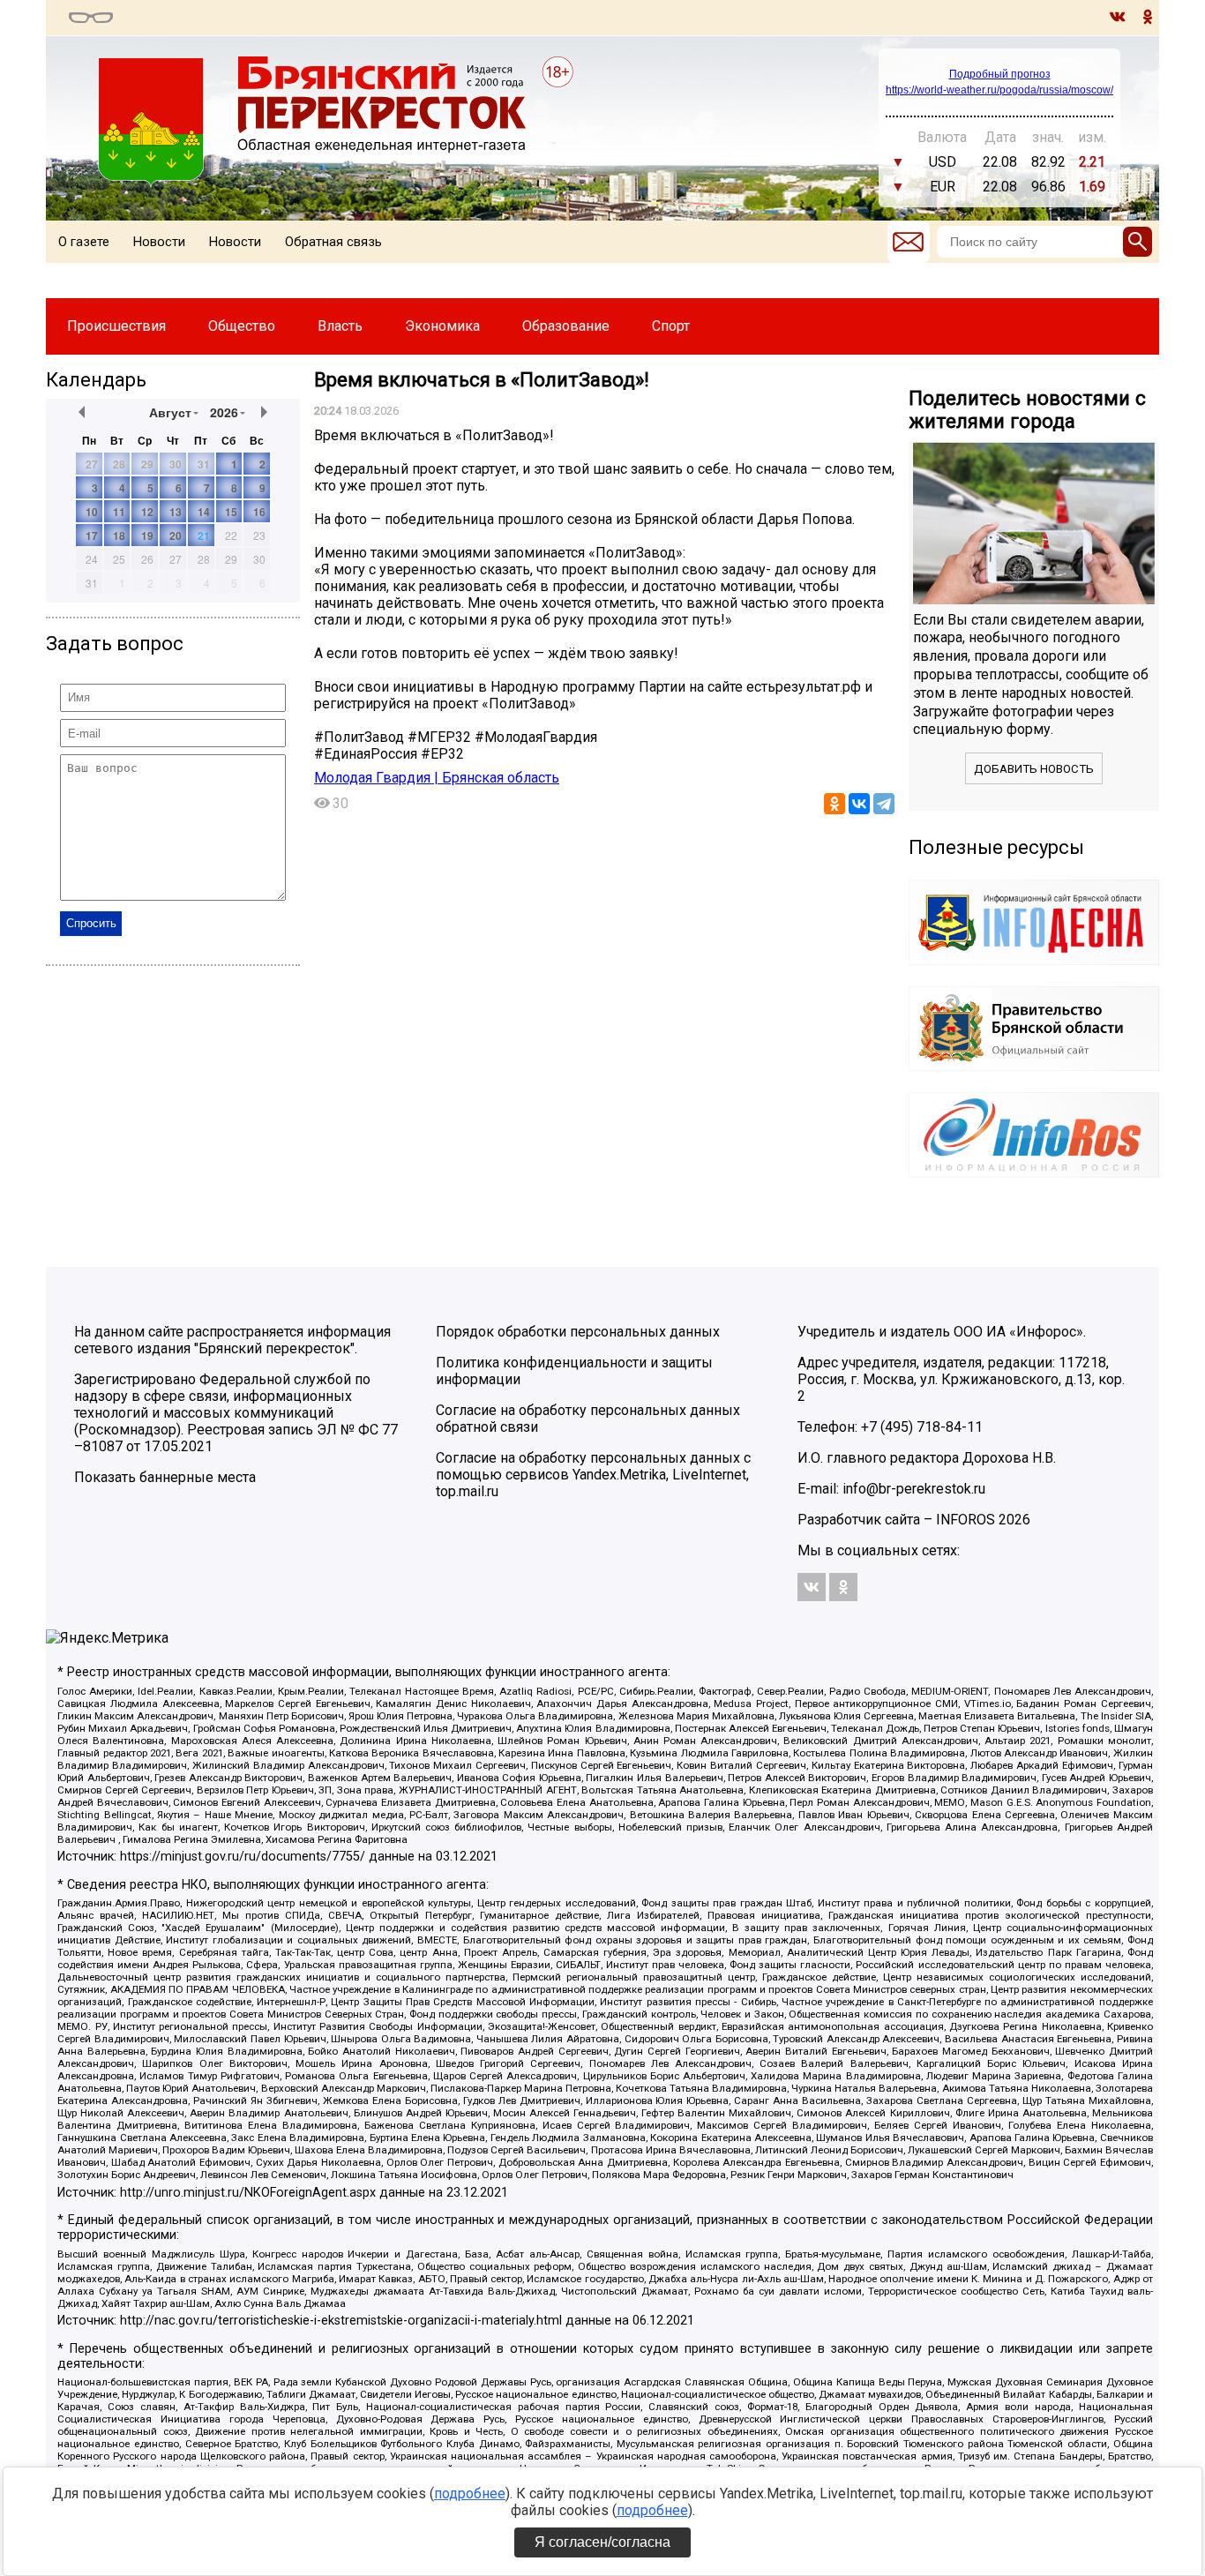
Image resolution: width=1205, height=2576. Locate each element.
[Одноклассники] (835, 804)
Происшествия (116, 326)
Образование (566, 326)
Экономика (442, 326)
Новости (159, 242)
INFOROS (965, 1520)
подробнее (470, 2494)
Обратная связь (333, 242)
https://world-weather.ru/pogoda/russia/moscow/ (999, 90)
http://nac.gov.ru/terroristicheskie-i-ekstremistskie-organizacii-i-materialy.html (341, 2321)
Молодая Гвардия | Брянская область (437, 778)
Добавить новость (1034, 769)
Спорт (671, 326)
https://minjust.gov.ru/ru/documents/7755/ (243, 1857)
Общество (242, 326)
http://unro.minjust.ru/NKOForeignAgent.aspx (248, 2193)
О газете (84, 242)
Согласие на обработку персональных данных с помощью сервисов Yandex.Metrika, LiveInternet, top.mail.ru (593, 1475)
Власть (340, 326)
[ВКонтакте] (859, 804)
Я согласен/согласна (602, 2542)
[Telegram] (884, 804)
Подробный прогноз (1000, 74)
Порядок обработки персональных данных (578, 1332)
